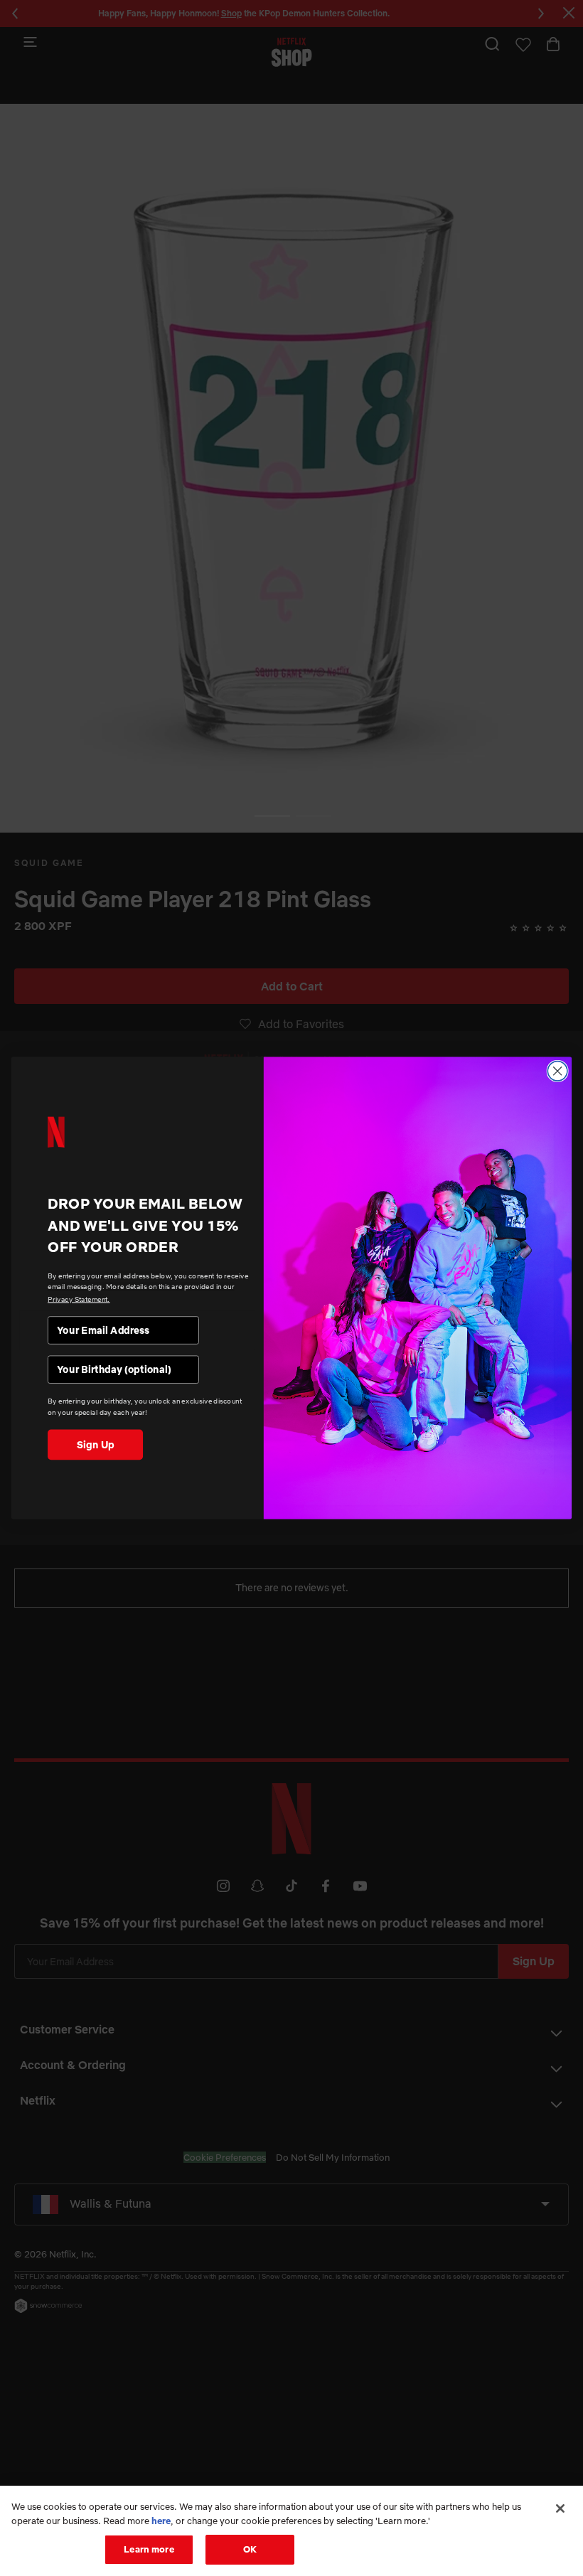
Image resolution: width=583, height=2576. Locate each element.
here (161, 2521)
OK (250, 2549)
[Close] (560, 2508)
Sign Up (96, 1444)
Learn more (149, 2549)
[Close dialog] (557, 1071)
